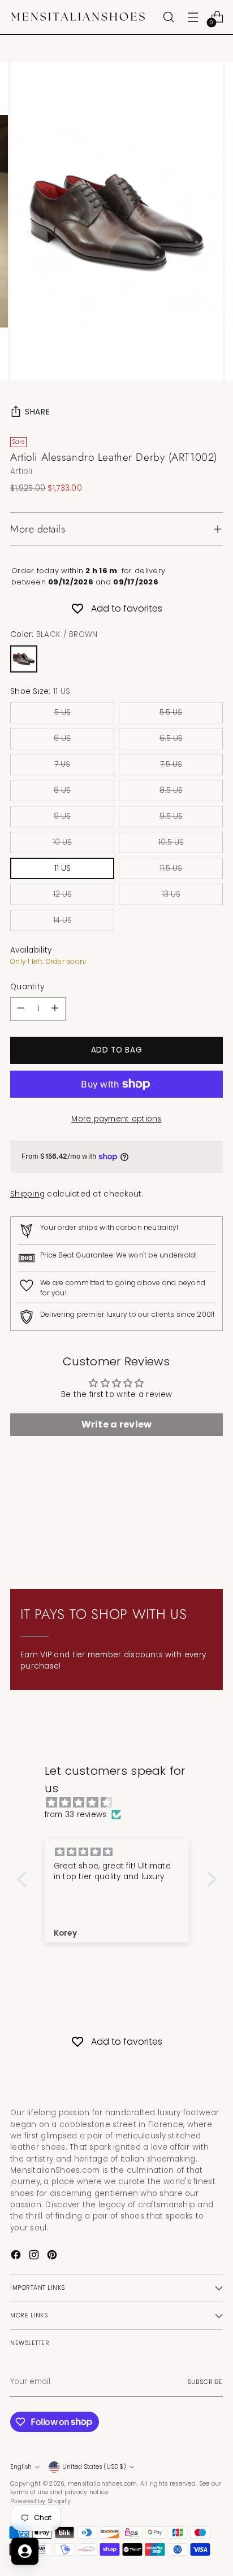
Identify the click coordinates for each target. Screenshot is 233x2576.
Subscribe (205, 2382)
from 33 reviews (76, 1815)
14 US (62, 920)
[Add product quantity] (55, 1009)
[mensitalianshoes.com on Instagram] (35, 2256)
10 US (62, 842)
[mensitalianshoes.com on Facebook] (17, 2256)
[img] (122, 1803)
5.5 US (171, 712)
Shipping (27, 1194)
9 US (62, 816)
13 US (171, 894)
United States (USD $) (94, 2467)
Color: (54, 634)
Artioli (21, 471)
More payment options (116, 1119)
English (21, 2467)
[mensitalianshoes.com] (81, 17)
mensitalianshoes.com (102, 2484)
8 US (62, 790)
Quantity (27, 987)
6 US (62, 738)
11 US (62, 868)
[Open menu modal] (193, 17)
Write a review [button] (117, 1424)
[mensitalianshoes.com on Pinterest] (53, 2256)
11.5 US (171, 868)
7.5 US (171, 764)
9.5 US (171, 816)
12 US (62, 894)
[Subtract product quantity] (21, 1009)
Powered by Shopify (40, 2501)
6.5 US (171, 738)
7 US (62, 764)
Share (37, 412)
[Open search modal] (168, 17)
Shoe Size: (40, 691)
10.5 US (171, 842)
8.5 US (171, 790)
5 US (62, 712)
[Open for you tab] (25, 2551)
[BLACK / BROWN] (24, 659)
